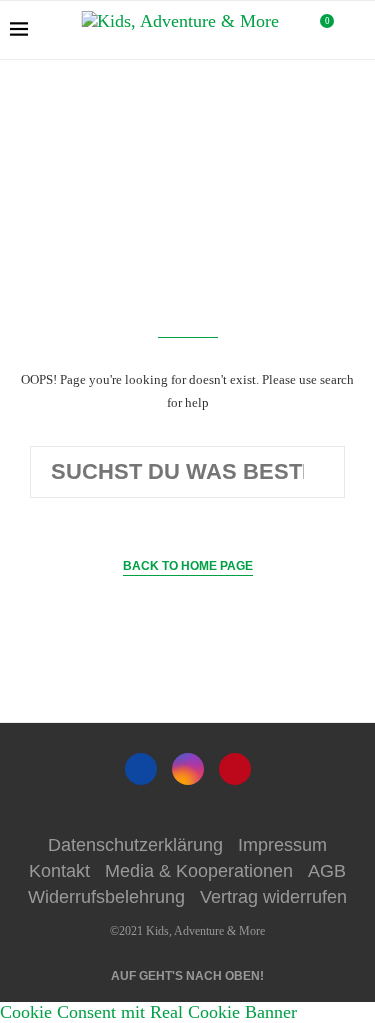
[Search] (355, 30)
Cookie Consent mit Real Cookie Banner (148, 1012)
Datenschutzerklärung (135, 845)
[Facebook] (141, 769)
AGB (327, 871)
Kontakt (59, 871)
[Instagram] (188, 769)
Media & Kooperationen (199, 871)
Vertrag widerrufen (273, 897)
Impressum (282, 845)
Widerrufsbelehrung (106, 897)
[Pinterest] (235, 769)
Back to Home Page (188, 566)
